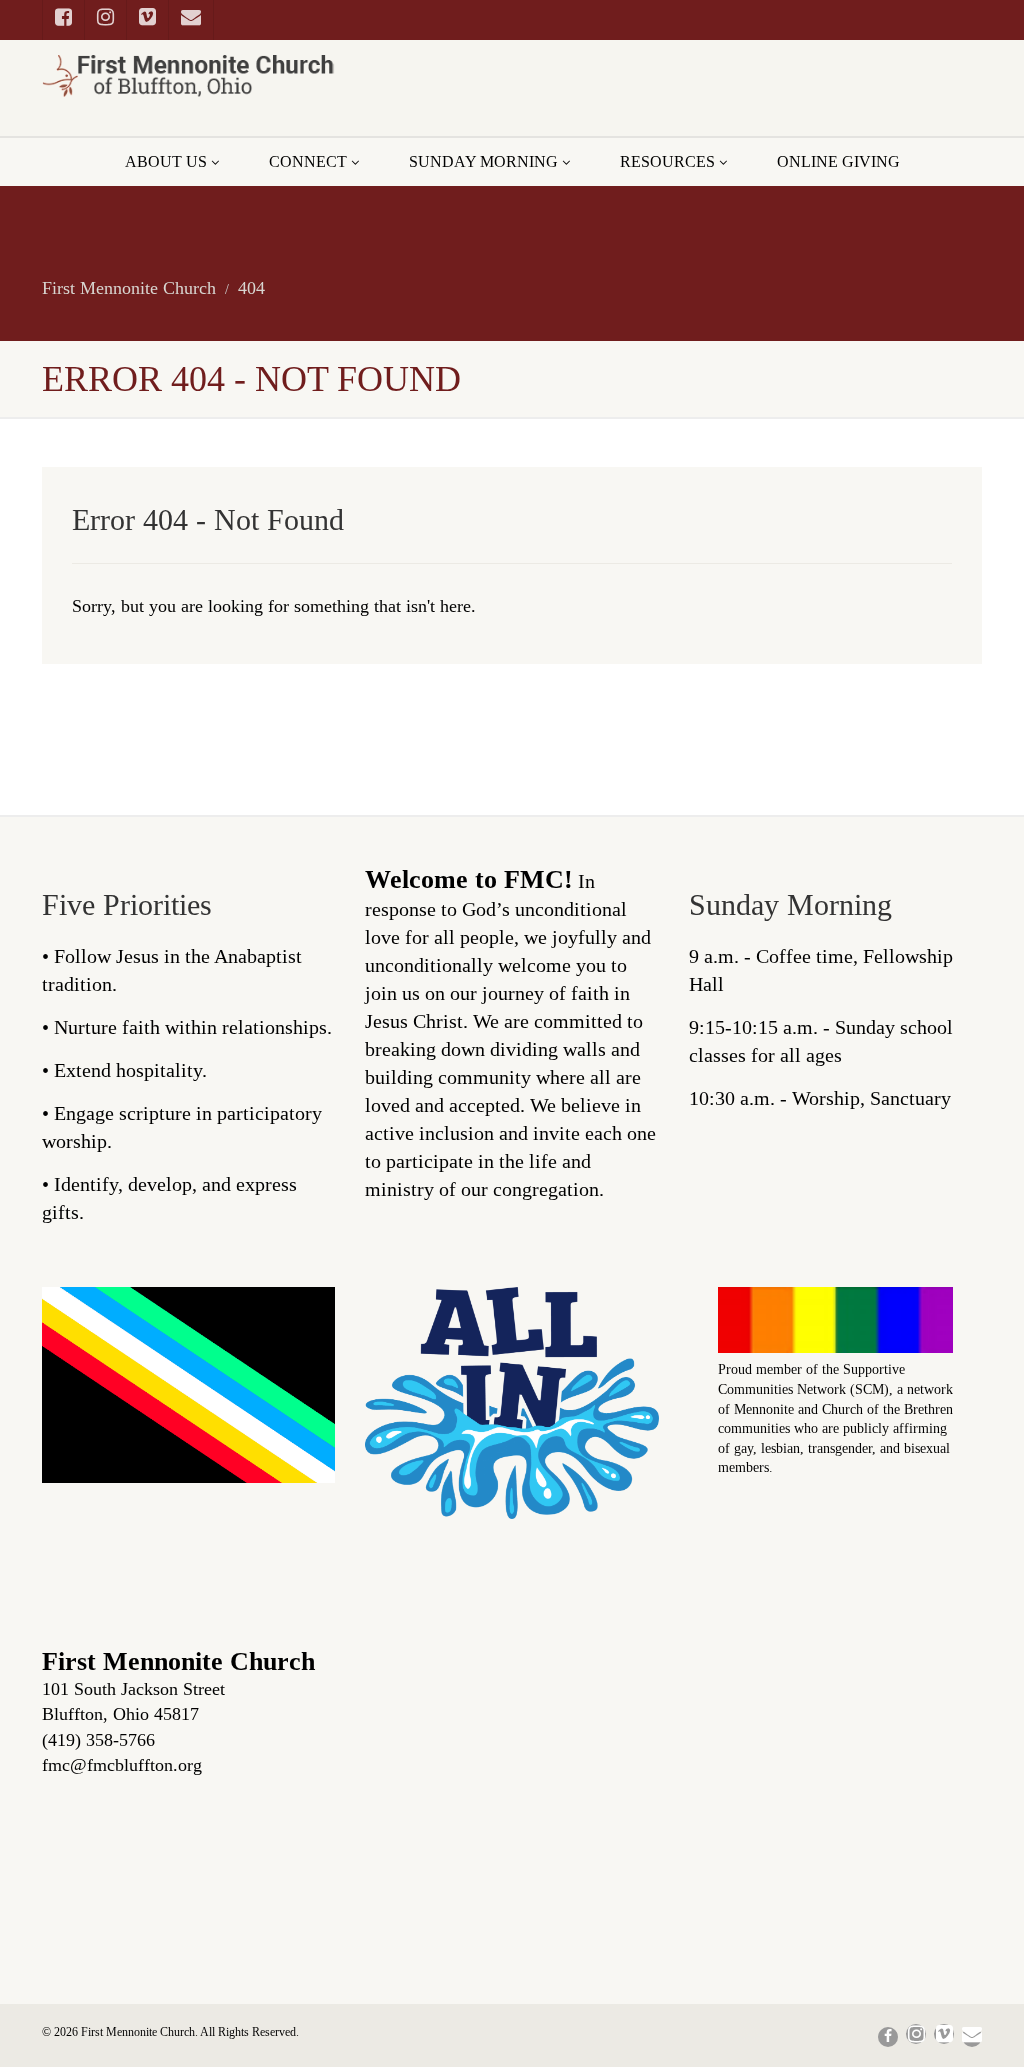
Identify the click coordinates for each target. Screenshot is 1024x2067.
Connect (308, 161)
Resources (667, 161)
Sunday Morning (483, 161)
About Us (166, 161)
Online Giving (838, 161)
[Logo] (188, 76)
